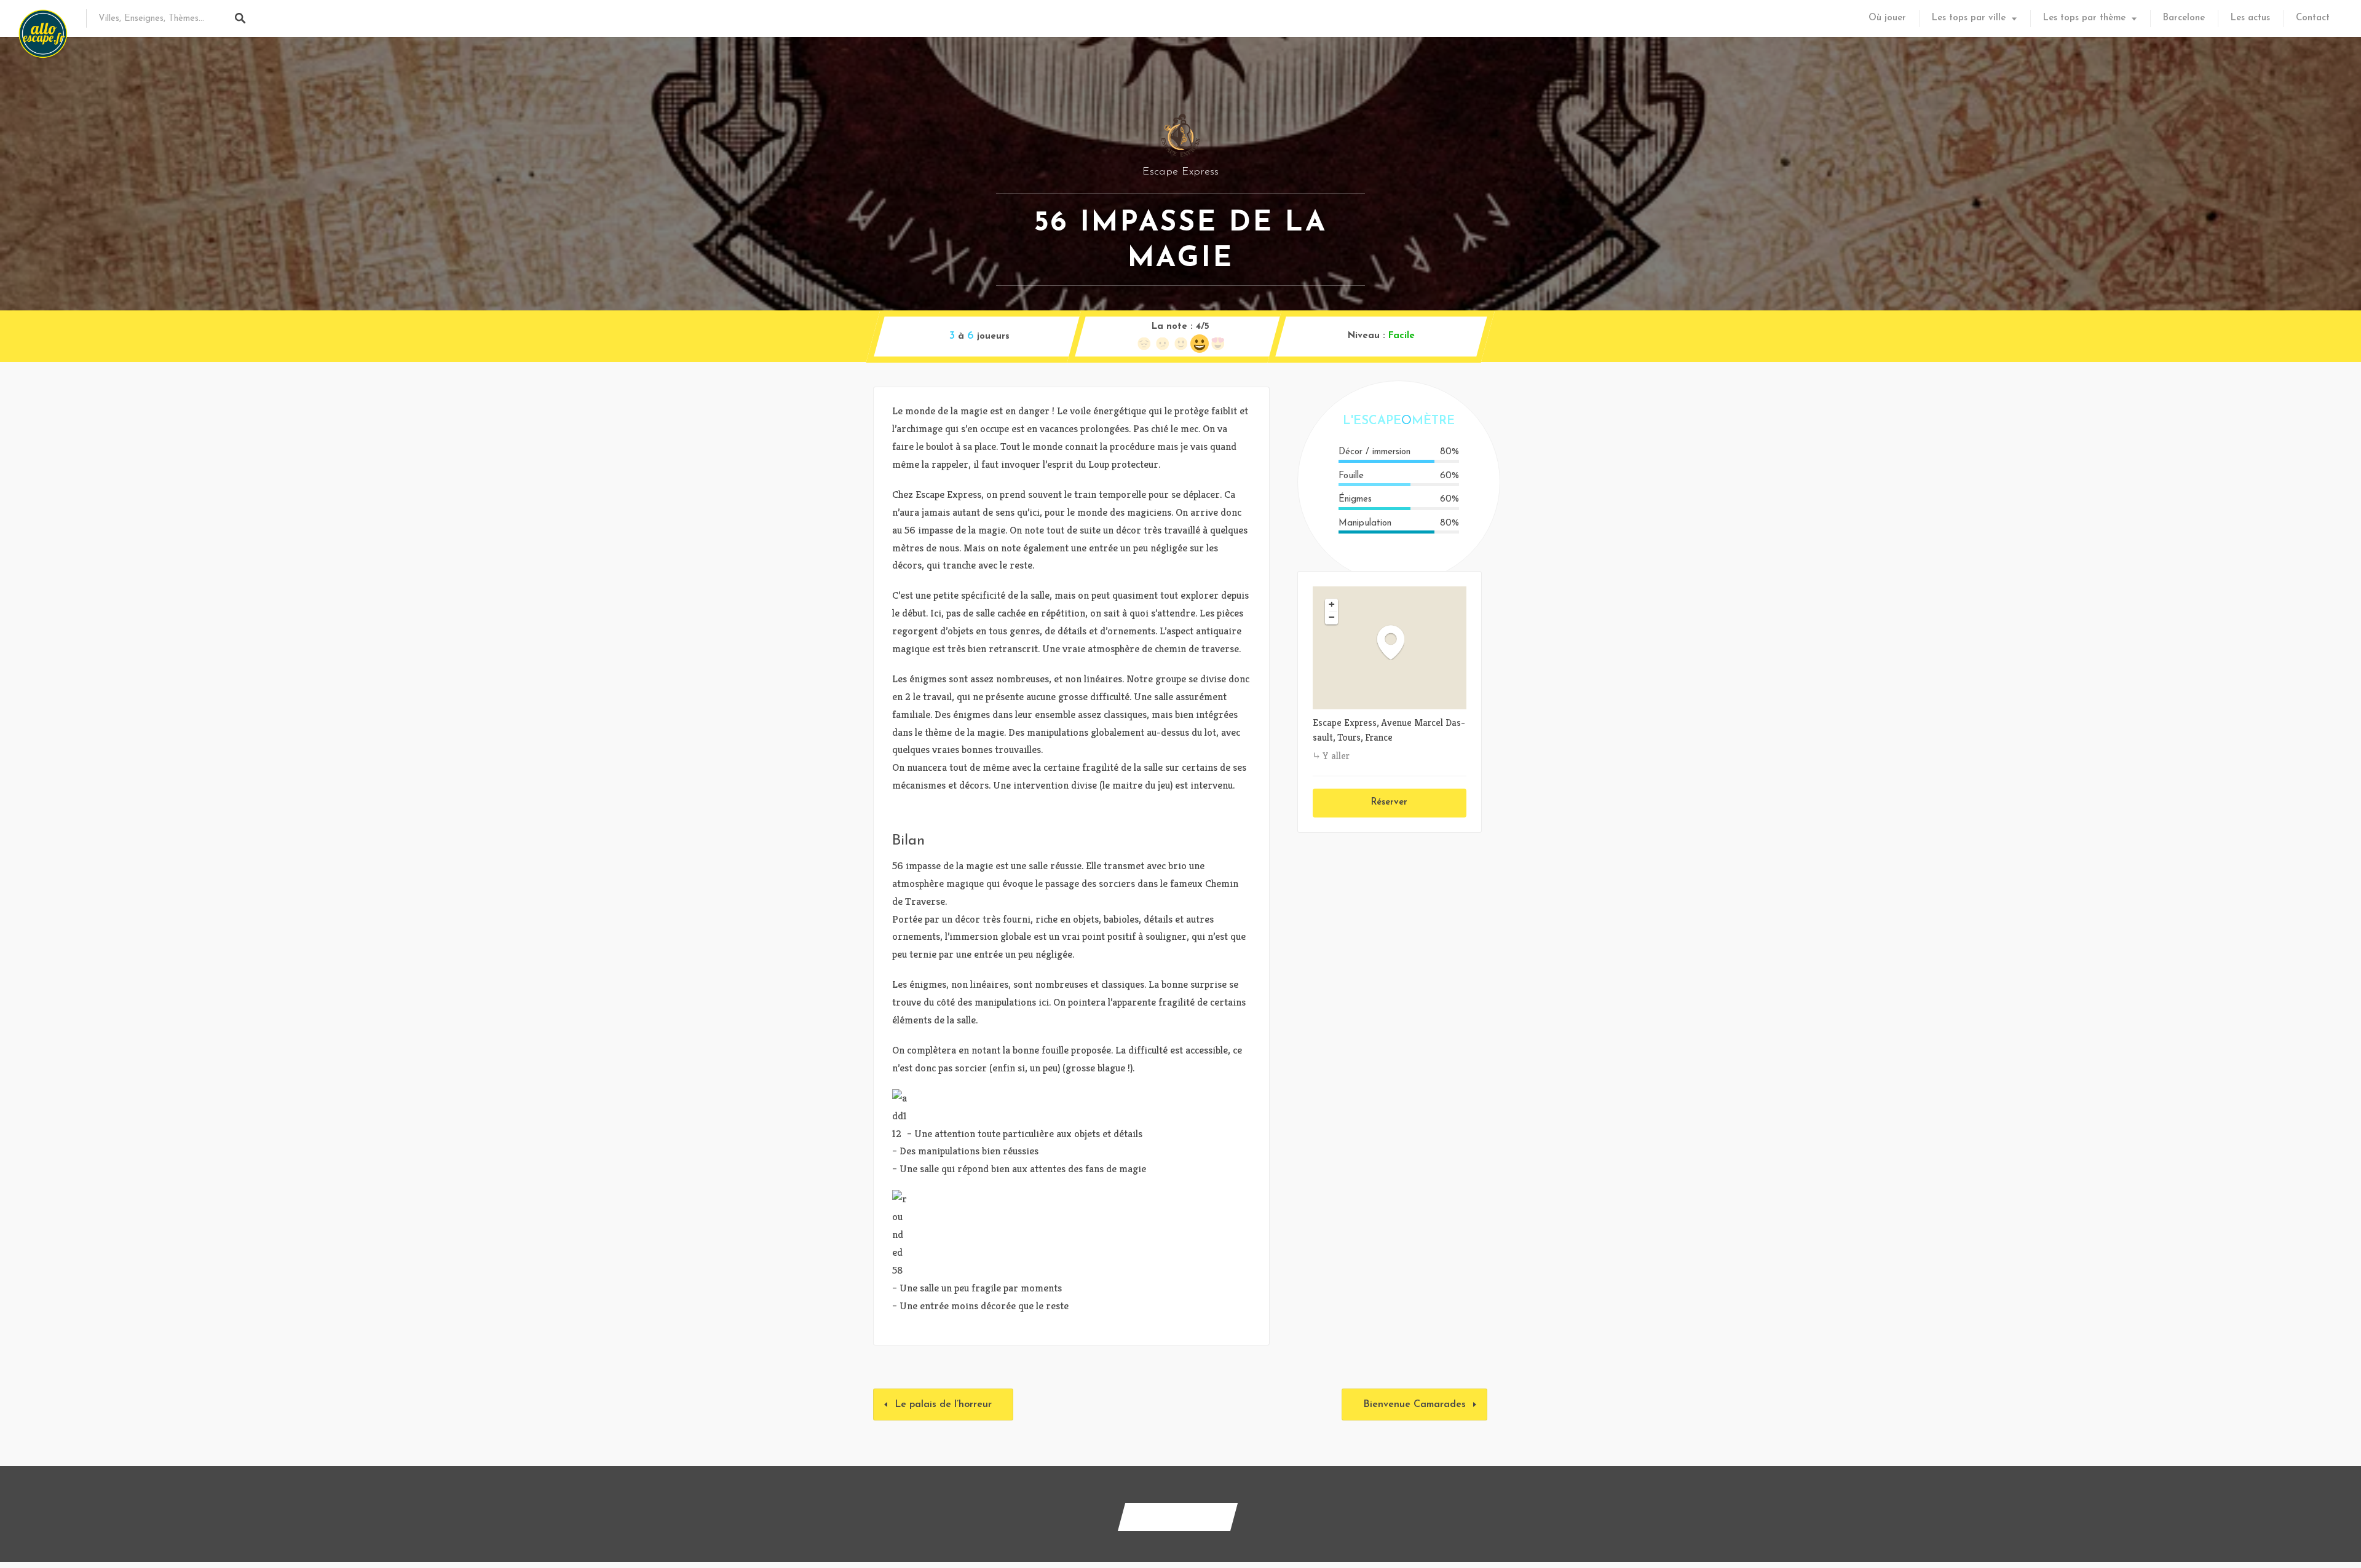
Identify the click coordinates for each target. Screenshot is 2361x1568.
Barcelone (2184, 18)
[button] (1397, 642)
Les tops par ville (1969, 18)
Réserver (1389, 802)
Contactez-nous (1178, 1517)
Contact (2313, 18)
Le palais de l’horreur (943, 1405)
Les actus (2250, 18)
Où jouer (1887, 18)
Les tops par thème (2084, 18)
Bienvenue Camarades (1414, 1405)
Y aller (1336, 756)
